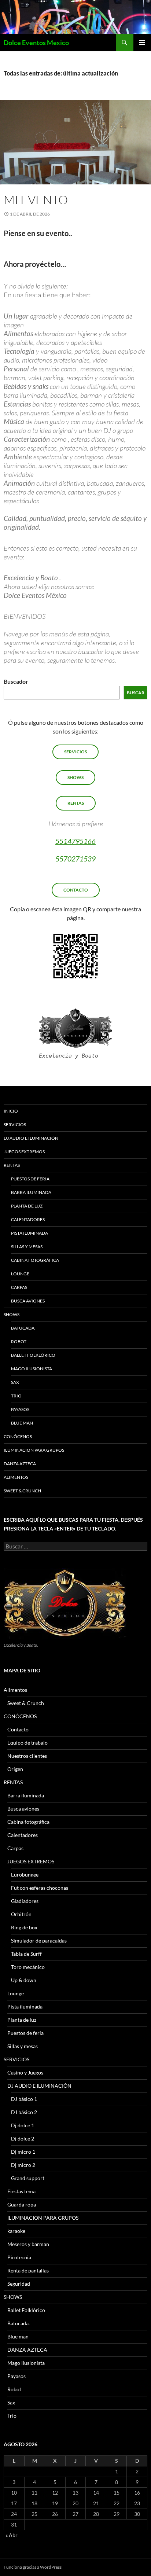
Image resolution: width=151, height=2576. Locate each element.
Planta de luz (27, 1206)
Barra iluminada (31, 1192)
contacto (76, 890)
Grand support (28, 2178)
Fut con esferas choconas (40, 1888)
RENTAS (12, 1165)
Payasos (20, 1409)
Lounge (20, 1274)
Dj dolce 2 (23, 2138)
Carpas (19, 1287)
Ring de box (24, 1927)
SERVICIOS (75, 752)
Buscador (16, 681)
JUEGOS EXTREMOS (24, 1152)
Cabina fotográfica (35, 1260)
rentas (76, 803)
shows (75, 777)
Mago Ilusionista (32, 1369)
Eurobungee (25, 1875)
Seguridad (19, 2284)
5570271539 (75, 859)
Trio (16, 1396)
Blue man (22, 1423)
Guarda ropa (22, 2204)
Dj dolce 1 (23, 2125)
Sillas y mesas (27, 1247)
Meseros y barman (28, 2244)
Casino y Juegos (25, 2072)
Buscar (136, 693)
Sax (15, 1382)
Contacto (18, 1729)
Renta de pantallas (28, 2270)
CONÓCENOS (18, 1436)
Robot (19, 1342)
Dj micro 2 (23, 2165)
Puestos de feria (30, 1179)
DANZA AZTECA (20, 1464)
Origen (15, 1769)
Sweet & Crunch (22, 1491)
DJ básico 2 (24, 2112)
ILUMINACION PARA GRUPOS (34, 1450)
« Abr (12, 2535)
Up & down (24, 1980)
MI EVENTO (36, 200)
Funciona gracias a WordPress (33, 2567)
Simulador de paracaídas (39, 1941)
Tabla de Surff (26, 1954)
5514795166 (75, 841)
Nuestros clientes (27, 1756)
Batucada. (23, 1328)
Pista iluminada (30, 1233)
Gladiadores (25, 1901)
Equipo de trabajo (27, 1743)
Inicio (11, 1111)
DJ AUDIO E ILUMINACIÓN (31, 1138)
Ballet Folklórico (33, 1355)
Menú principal (142, 43)
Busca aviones (28, 1301)
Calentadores (28, 1219)
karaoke (16, 2231)
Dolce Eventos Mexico (36, 43)
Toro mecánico (28, 1967)
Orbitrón (21, 1914)
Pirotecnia (19, 2257)
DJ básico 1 (24, 2099)
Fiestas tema (21, 2191)
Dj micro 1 (23, 2152)
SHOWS (12, 1314)
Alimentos (16, 1477)
